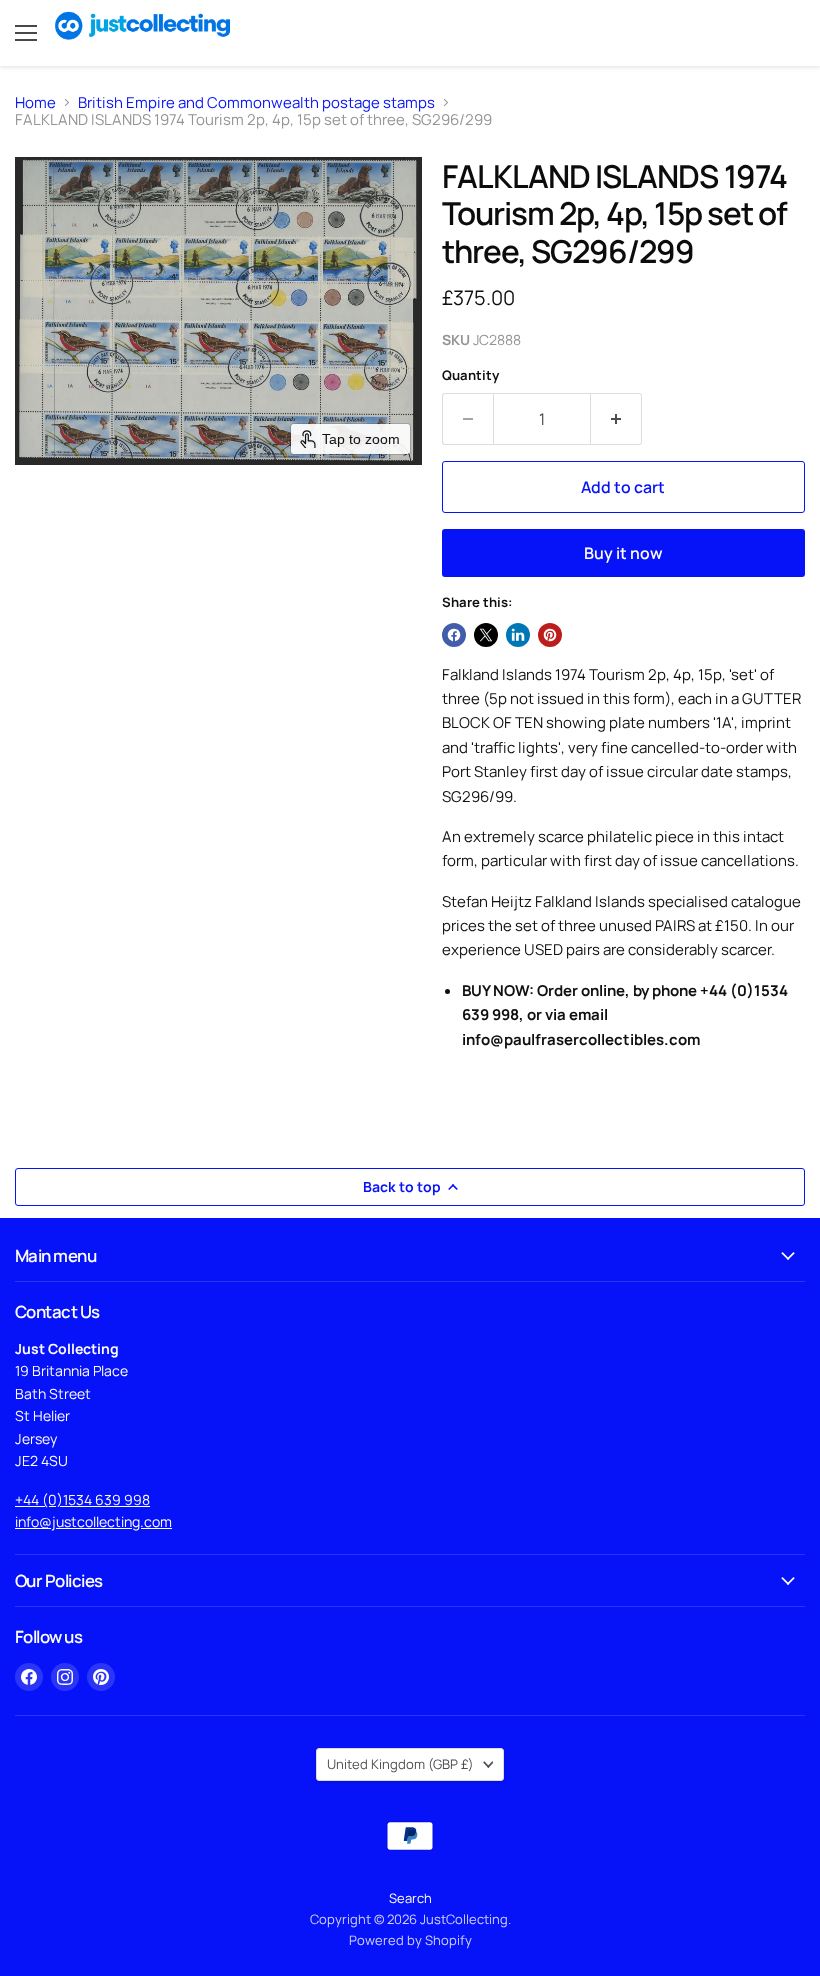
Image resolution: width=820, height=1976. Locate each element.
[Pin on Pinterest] (550, 635)
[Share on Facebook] (454, 635)
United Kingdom (400, 1764)
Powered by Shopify (410, 1940)
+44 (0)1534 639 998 (82, 1499)
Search (410, 1898)
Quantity (470, 375)
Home (35, 102)
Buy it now (623, 553)
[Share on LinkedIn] (518, 635)
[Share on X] (486, 635)
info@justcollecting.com (93, 1521)
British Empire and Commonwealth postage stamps (256, 102)
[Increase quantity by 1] (616, 419)
